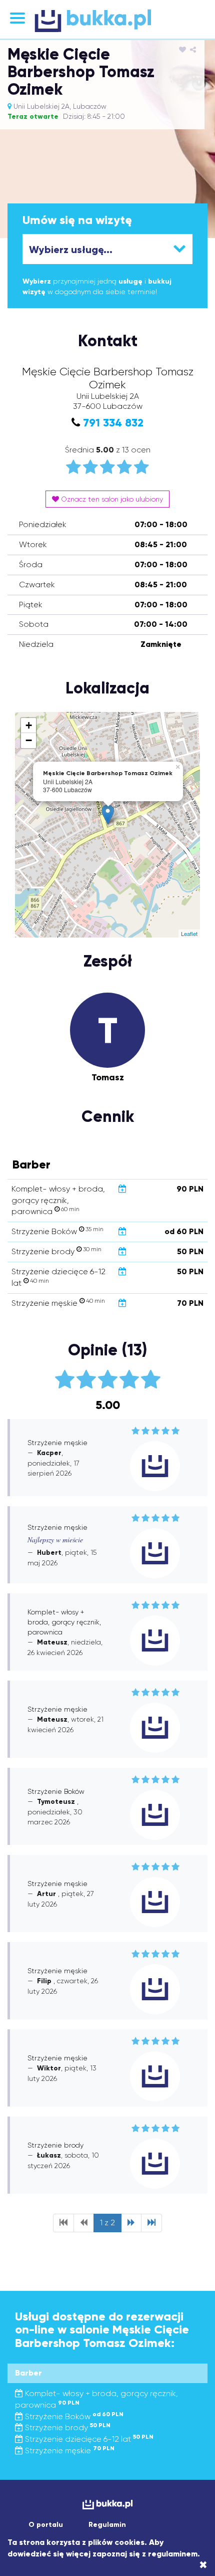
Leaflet (189, 933)
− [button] (29, 740)
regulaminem (173, 2554)
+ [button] (29, 725)
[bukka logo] (107, 2505)
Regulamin (107, 2525)
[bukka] (107, 21)
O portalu (46, 2525)
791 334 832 (113, 423)
